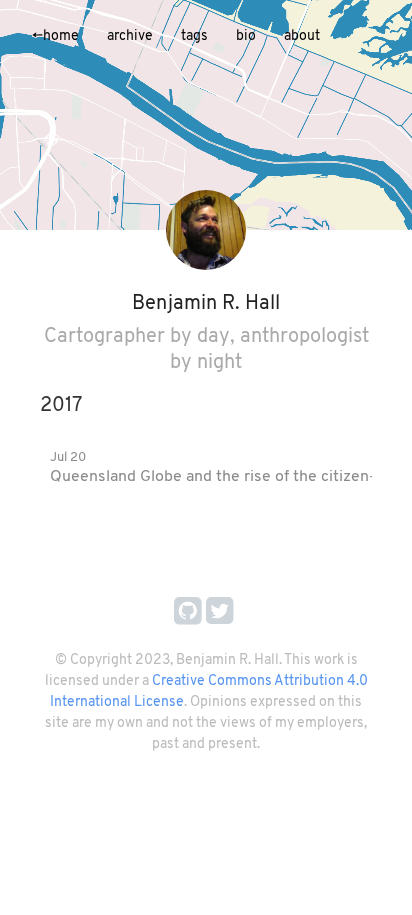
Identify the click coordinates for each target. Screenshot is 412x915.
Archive (130, 36)
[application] (206, 115)
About (302, 36)
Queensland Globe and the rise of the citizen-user (228, 477)
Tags (194, 36)
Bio (246, 36)
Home (55, 36)
